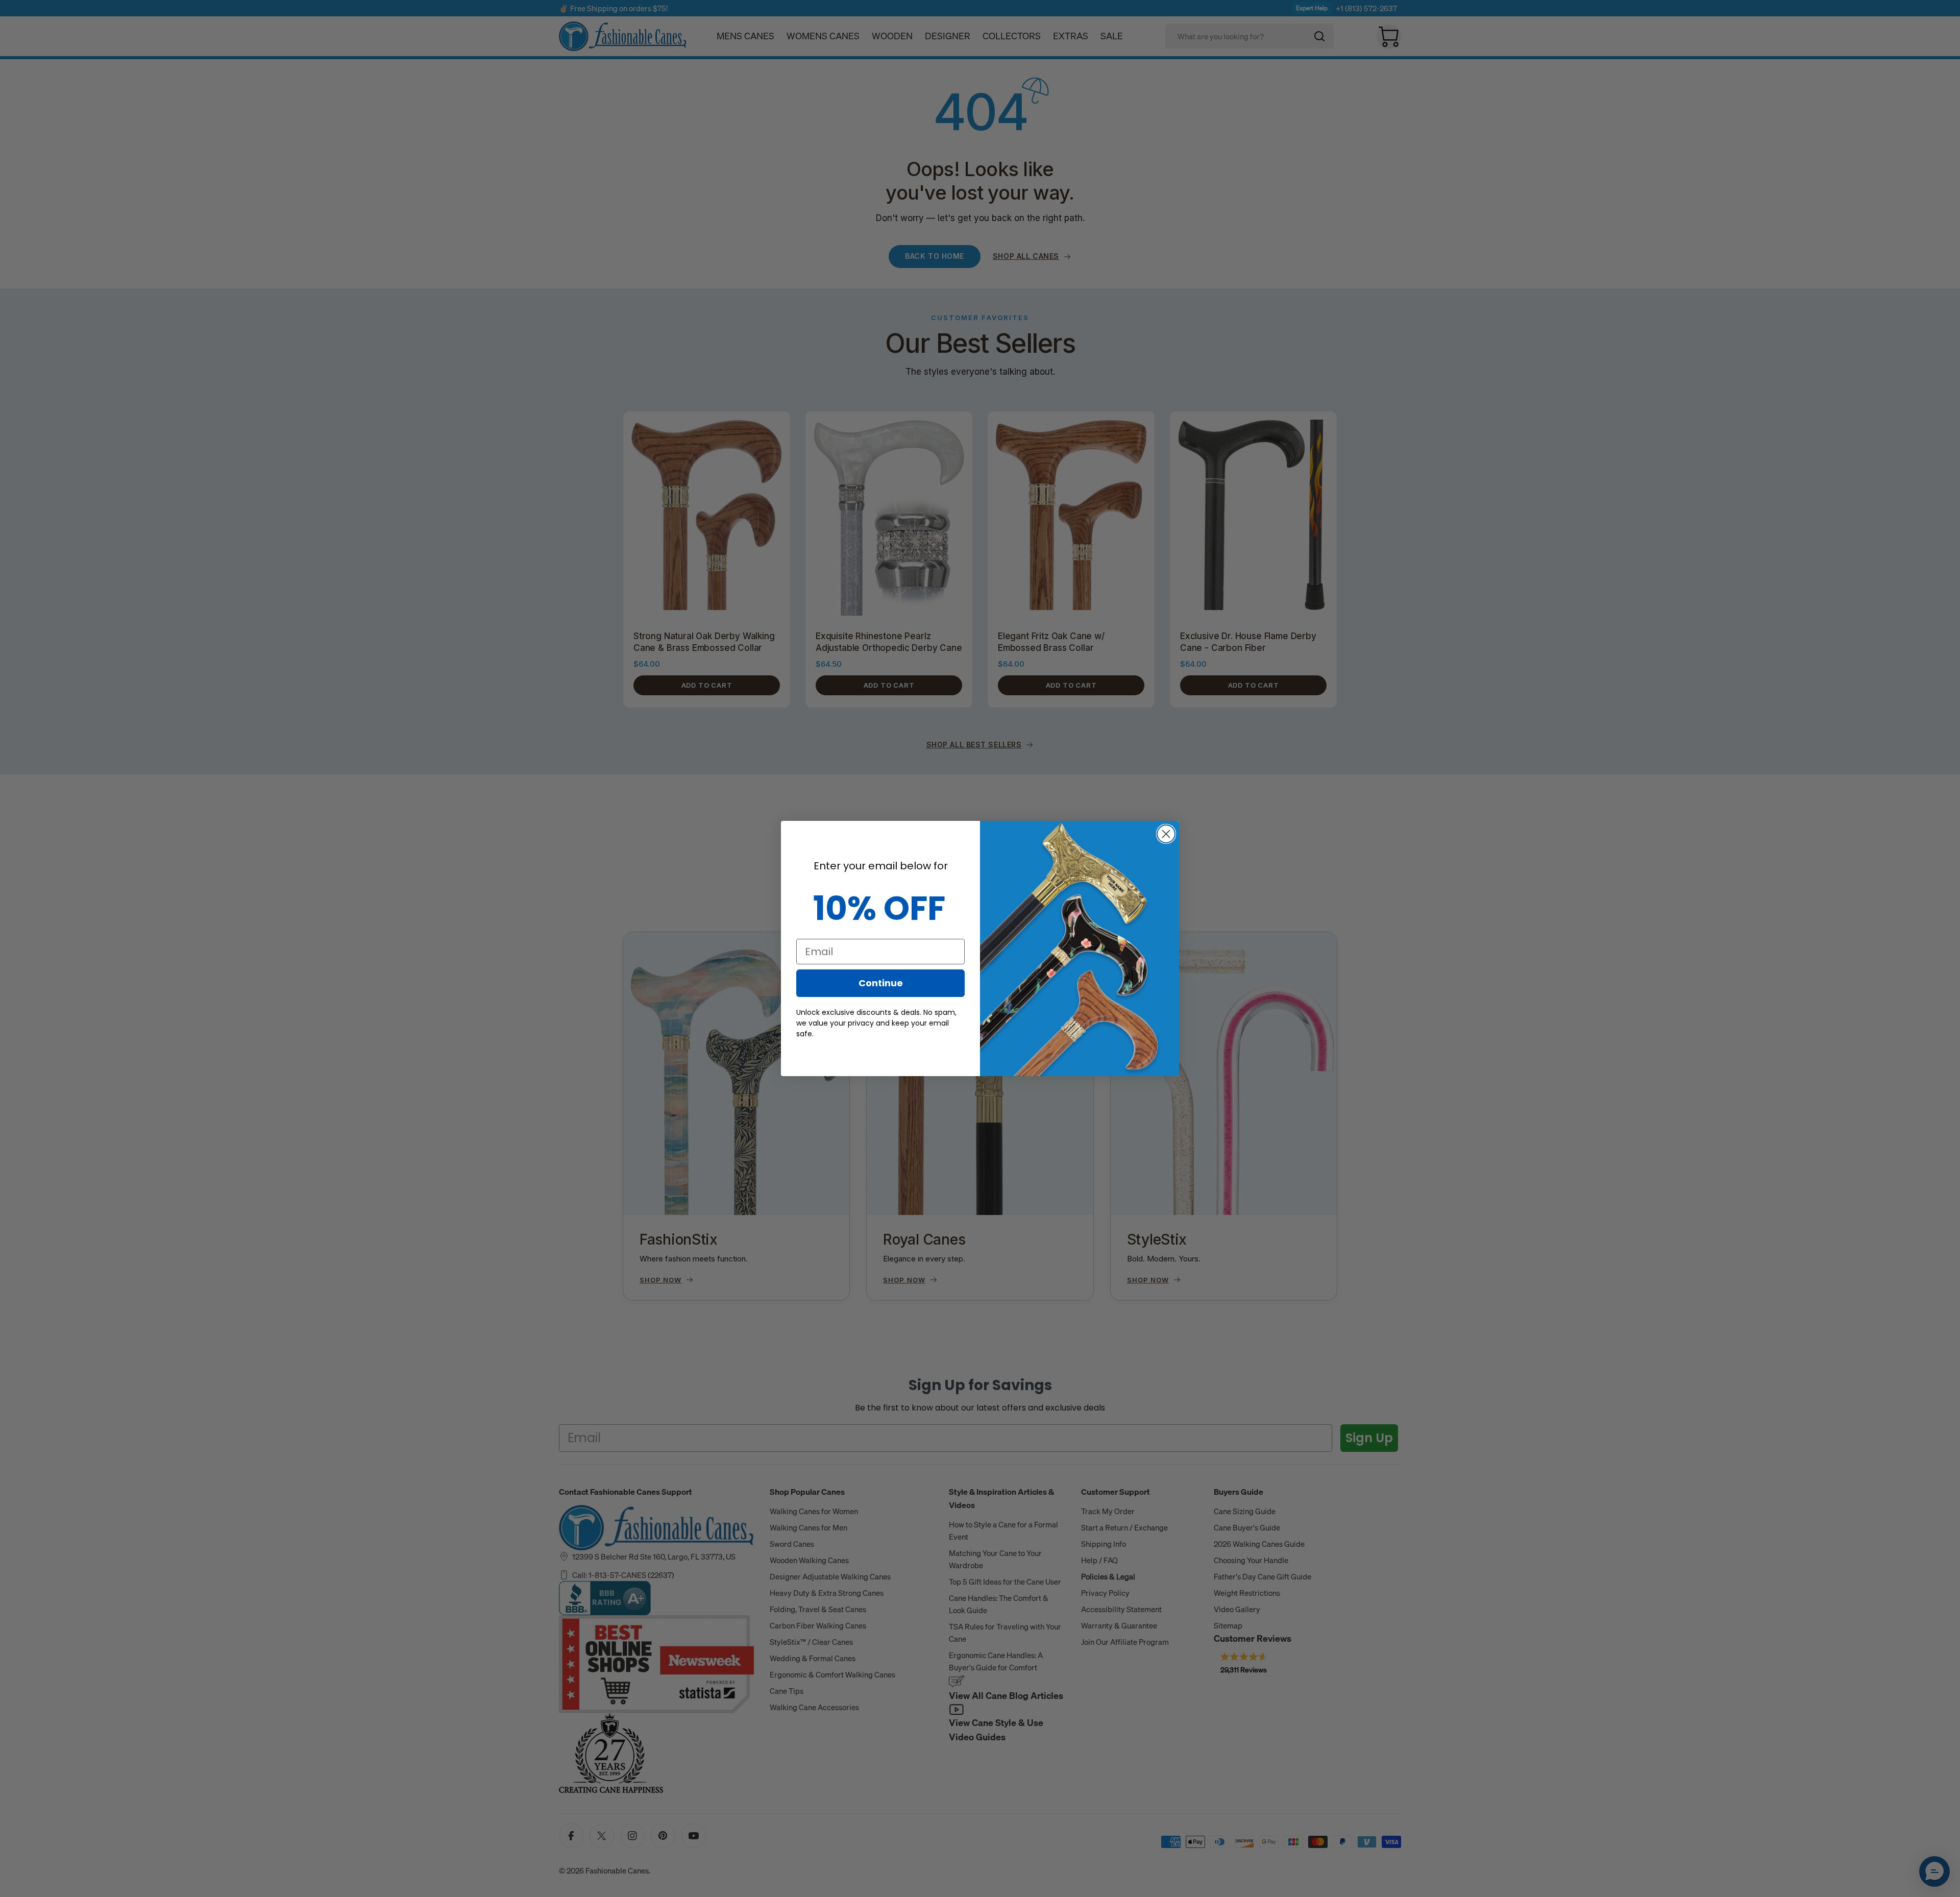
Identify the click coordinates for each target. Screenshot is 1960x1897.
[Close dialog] (1166, 834)
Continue (881, 983)
